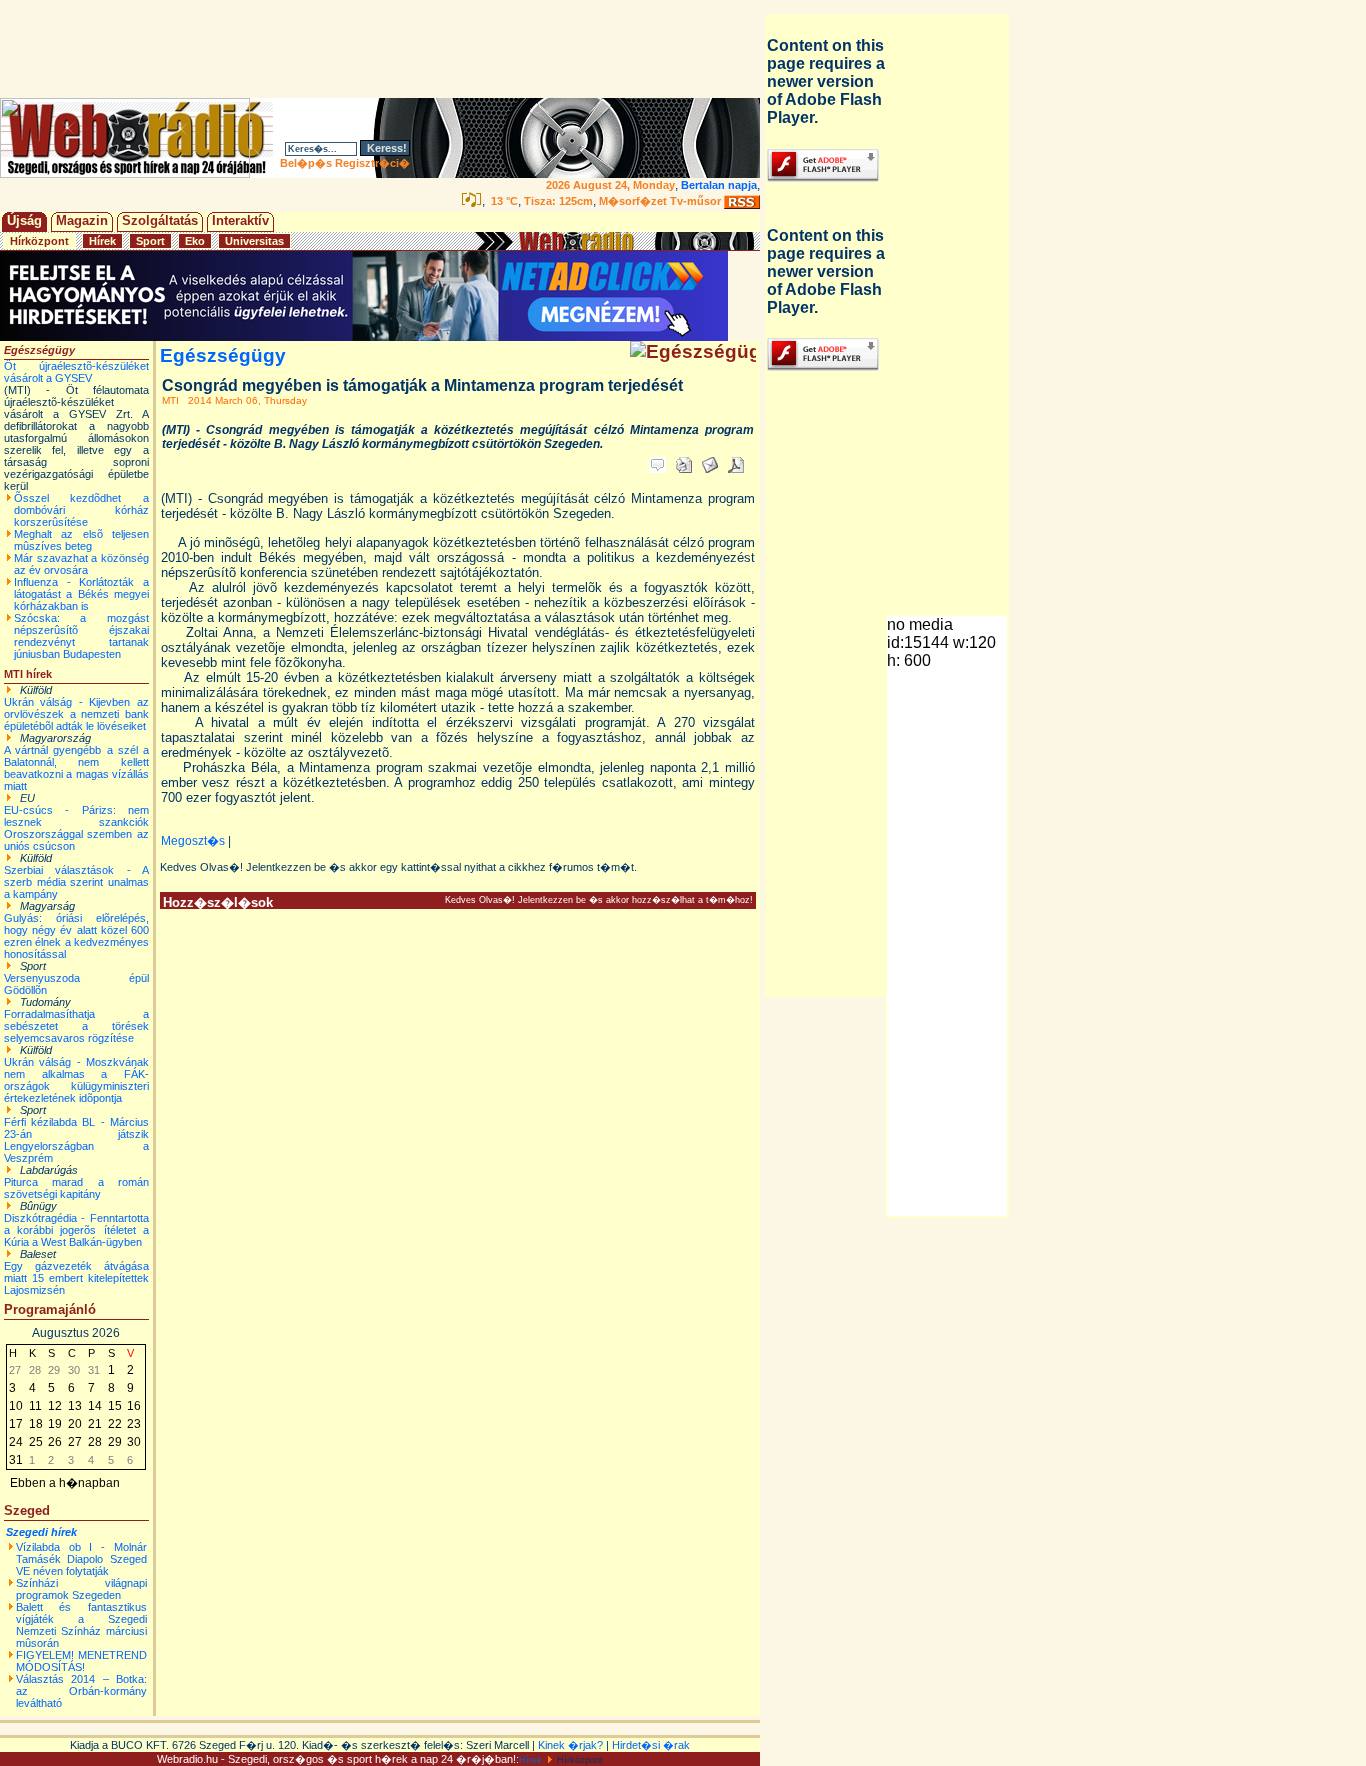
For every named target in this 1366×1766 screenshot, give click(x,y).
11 (35, 1406)
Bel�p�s (306, 163)
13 (75, 1406)
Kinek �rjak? (570, 1745)
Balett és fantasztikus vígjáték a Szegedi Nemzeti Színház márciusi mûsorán (81, 1625)
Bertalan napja (719, 185)
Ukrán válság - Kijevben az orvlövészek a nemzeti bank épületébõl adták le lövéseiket (76, 714)
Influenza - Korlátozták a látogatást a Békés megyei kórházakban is (81, 594)
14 (95, 1406)
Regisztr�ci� (372, 163)
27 (75, 1442)
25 (36, 1442)
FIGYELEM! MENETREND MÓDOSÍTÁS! (81, 1661)
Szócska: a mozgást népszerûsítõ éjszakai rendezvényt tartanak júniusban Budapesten (81, 636)
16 (134, 1406)
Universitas (254, 241)
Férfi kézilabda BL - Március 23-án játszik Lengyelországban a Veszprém (76, 1140)
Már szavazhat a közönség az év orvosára (81, 564)
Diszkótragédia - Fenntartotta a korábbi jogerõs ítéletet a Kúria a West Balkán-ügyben (76, 1230)
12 (55, 1406)
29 (115, 1442)
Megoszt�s (193, 841)
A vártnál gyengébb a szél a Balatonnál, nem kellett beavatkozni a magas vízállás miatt (76, 768)
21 (95, 1424)
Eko (195, 241)
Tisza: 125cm (558, 201)
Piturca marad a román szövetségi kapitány (76, 1188)
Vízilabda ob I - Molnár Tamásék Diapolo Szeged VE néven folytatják (81, 1559)
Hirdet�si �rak (651, 1745)
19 (55, 1424)
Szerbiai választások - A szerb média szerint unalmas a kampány (76, 882)
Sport (150, 241)
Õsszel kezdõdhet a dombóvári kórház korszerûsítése (81, 510)
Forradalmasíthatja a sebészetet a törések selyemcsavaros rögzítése (76, 1026)
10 (16, 1406)
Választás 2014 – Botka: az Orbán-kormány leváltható (81, 1691)
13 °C (503, 201)
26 (55, 1442)
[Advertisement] (384, 49)
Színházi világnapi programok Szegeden (81, 1589)
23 (134, 1424)
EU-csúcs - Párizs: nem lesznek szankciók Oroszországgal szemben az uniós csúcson (76, 828)
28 (95, 1442)
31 (16, 1460)
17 (16, 1424)
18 (36, 1424)
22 (115, 1424)
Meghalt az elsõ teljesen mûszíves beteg (81, 540)
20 (75, 1424)
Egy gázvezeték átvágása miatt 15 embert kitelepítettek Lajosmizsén (76, 1278)
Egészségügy (223, 355)
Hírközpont (39, 241)
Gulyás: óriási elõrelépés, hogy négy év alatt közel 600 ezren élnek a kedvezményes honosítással (76, 936)
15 (115, 1406)
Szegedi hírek (41, 1532)
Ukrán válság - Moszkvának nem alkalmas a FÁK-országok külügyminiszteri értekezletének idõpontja (76, 1080)
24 (16, 1442)
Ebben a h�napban (65, 1483)
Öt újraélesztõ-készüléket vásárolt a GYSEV (76, 372)
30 (134, 1442)
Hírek (102, 241)
